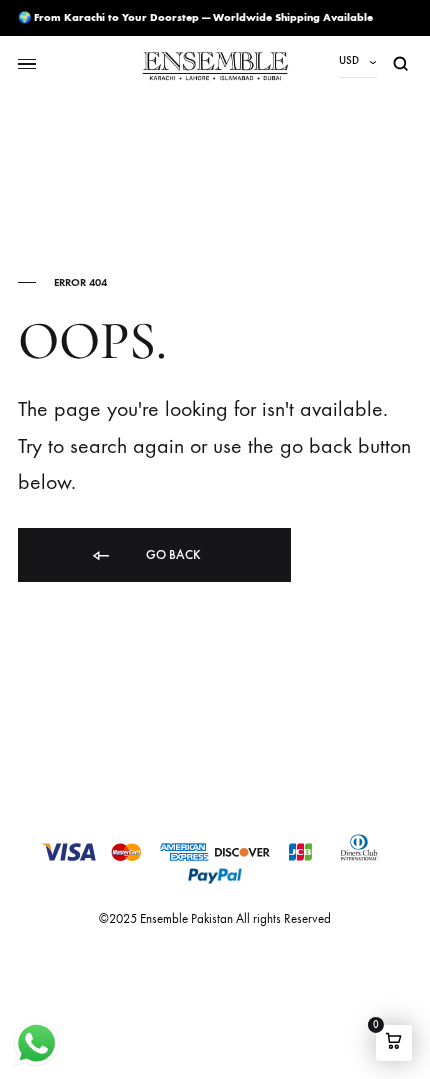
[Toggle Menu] (27, 64)
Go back (172, 554)
